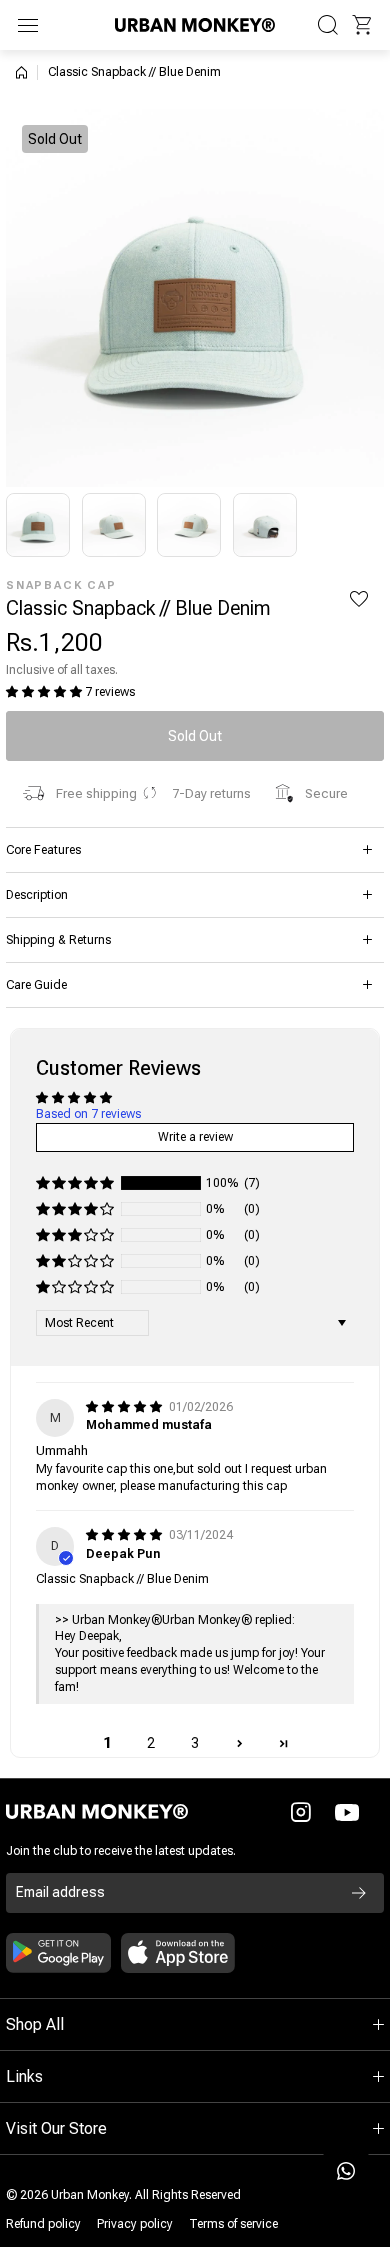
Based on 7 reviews (88, 1114)
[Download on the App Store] (178, 1953)
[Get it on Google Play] (58, 1953)
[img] (125, 1407)
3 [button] (195, 1743)
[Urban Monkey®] (195, 24)
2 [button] (151, 1743)
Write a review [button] (195, 1137)
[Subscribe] (359, 1893)
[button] (362, 25)
